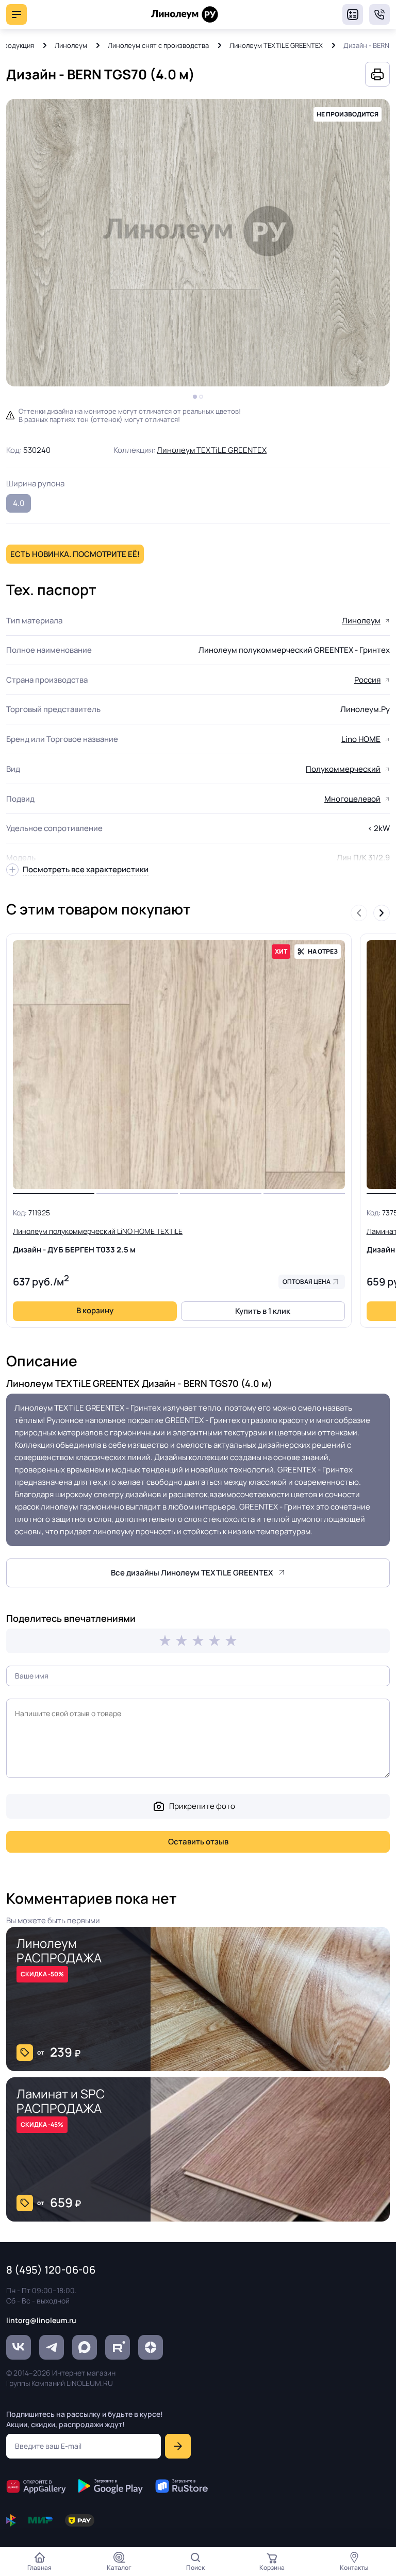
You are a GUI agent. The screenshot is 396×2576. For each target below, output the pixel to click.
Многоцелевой (352, 799)
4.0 (19, 503)
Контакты (354, 2567)
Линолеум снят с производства (158, 45)
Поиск (195, 2567)
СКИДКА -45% (42, 2124)
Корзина (272, 2567)
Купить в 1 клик (263, 1311)
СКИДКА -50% (42, 1974)
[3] (198, 1641)
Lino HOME (361, 739)
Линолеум (71, 45)
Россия (367, 680)
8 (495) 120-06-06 (379, 14)
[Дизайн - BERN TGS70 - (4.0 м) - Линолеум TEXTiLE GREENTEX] (198, 243)
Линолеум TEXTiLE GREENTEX (276, 45)
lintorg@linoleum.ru (41, 2320)
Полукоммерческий (343, 769)
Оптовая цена (307, 1282)
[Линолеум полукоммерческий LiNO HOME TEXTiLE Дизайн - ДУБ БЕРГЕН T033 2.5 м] (179, 1065)
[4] (214, 1641)
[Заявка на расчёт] (353, 14)
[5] (231, 1641)
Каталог (119, 2567)
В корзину (95, 1310)
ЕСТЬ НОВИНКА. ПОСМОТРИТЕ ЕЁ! (75, 554)
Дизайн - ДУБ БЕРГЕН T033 (98, 1241)
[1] (165, 1641)
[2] (181, 1641)
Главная (39, 2567)
